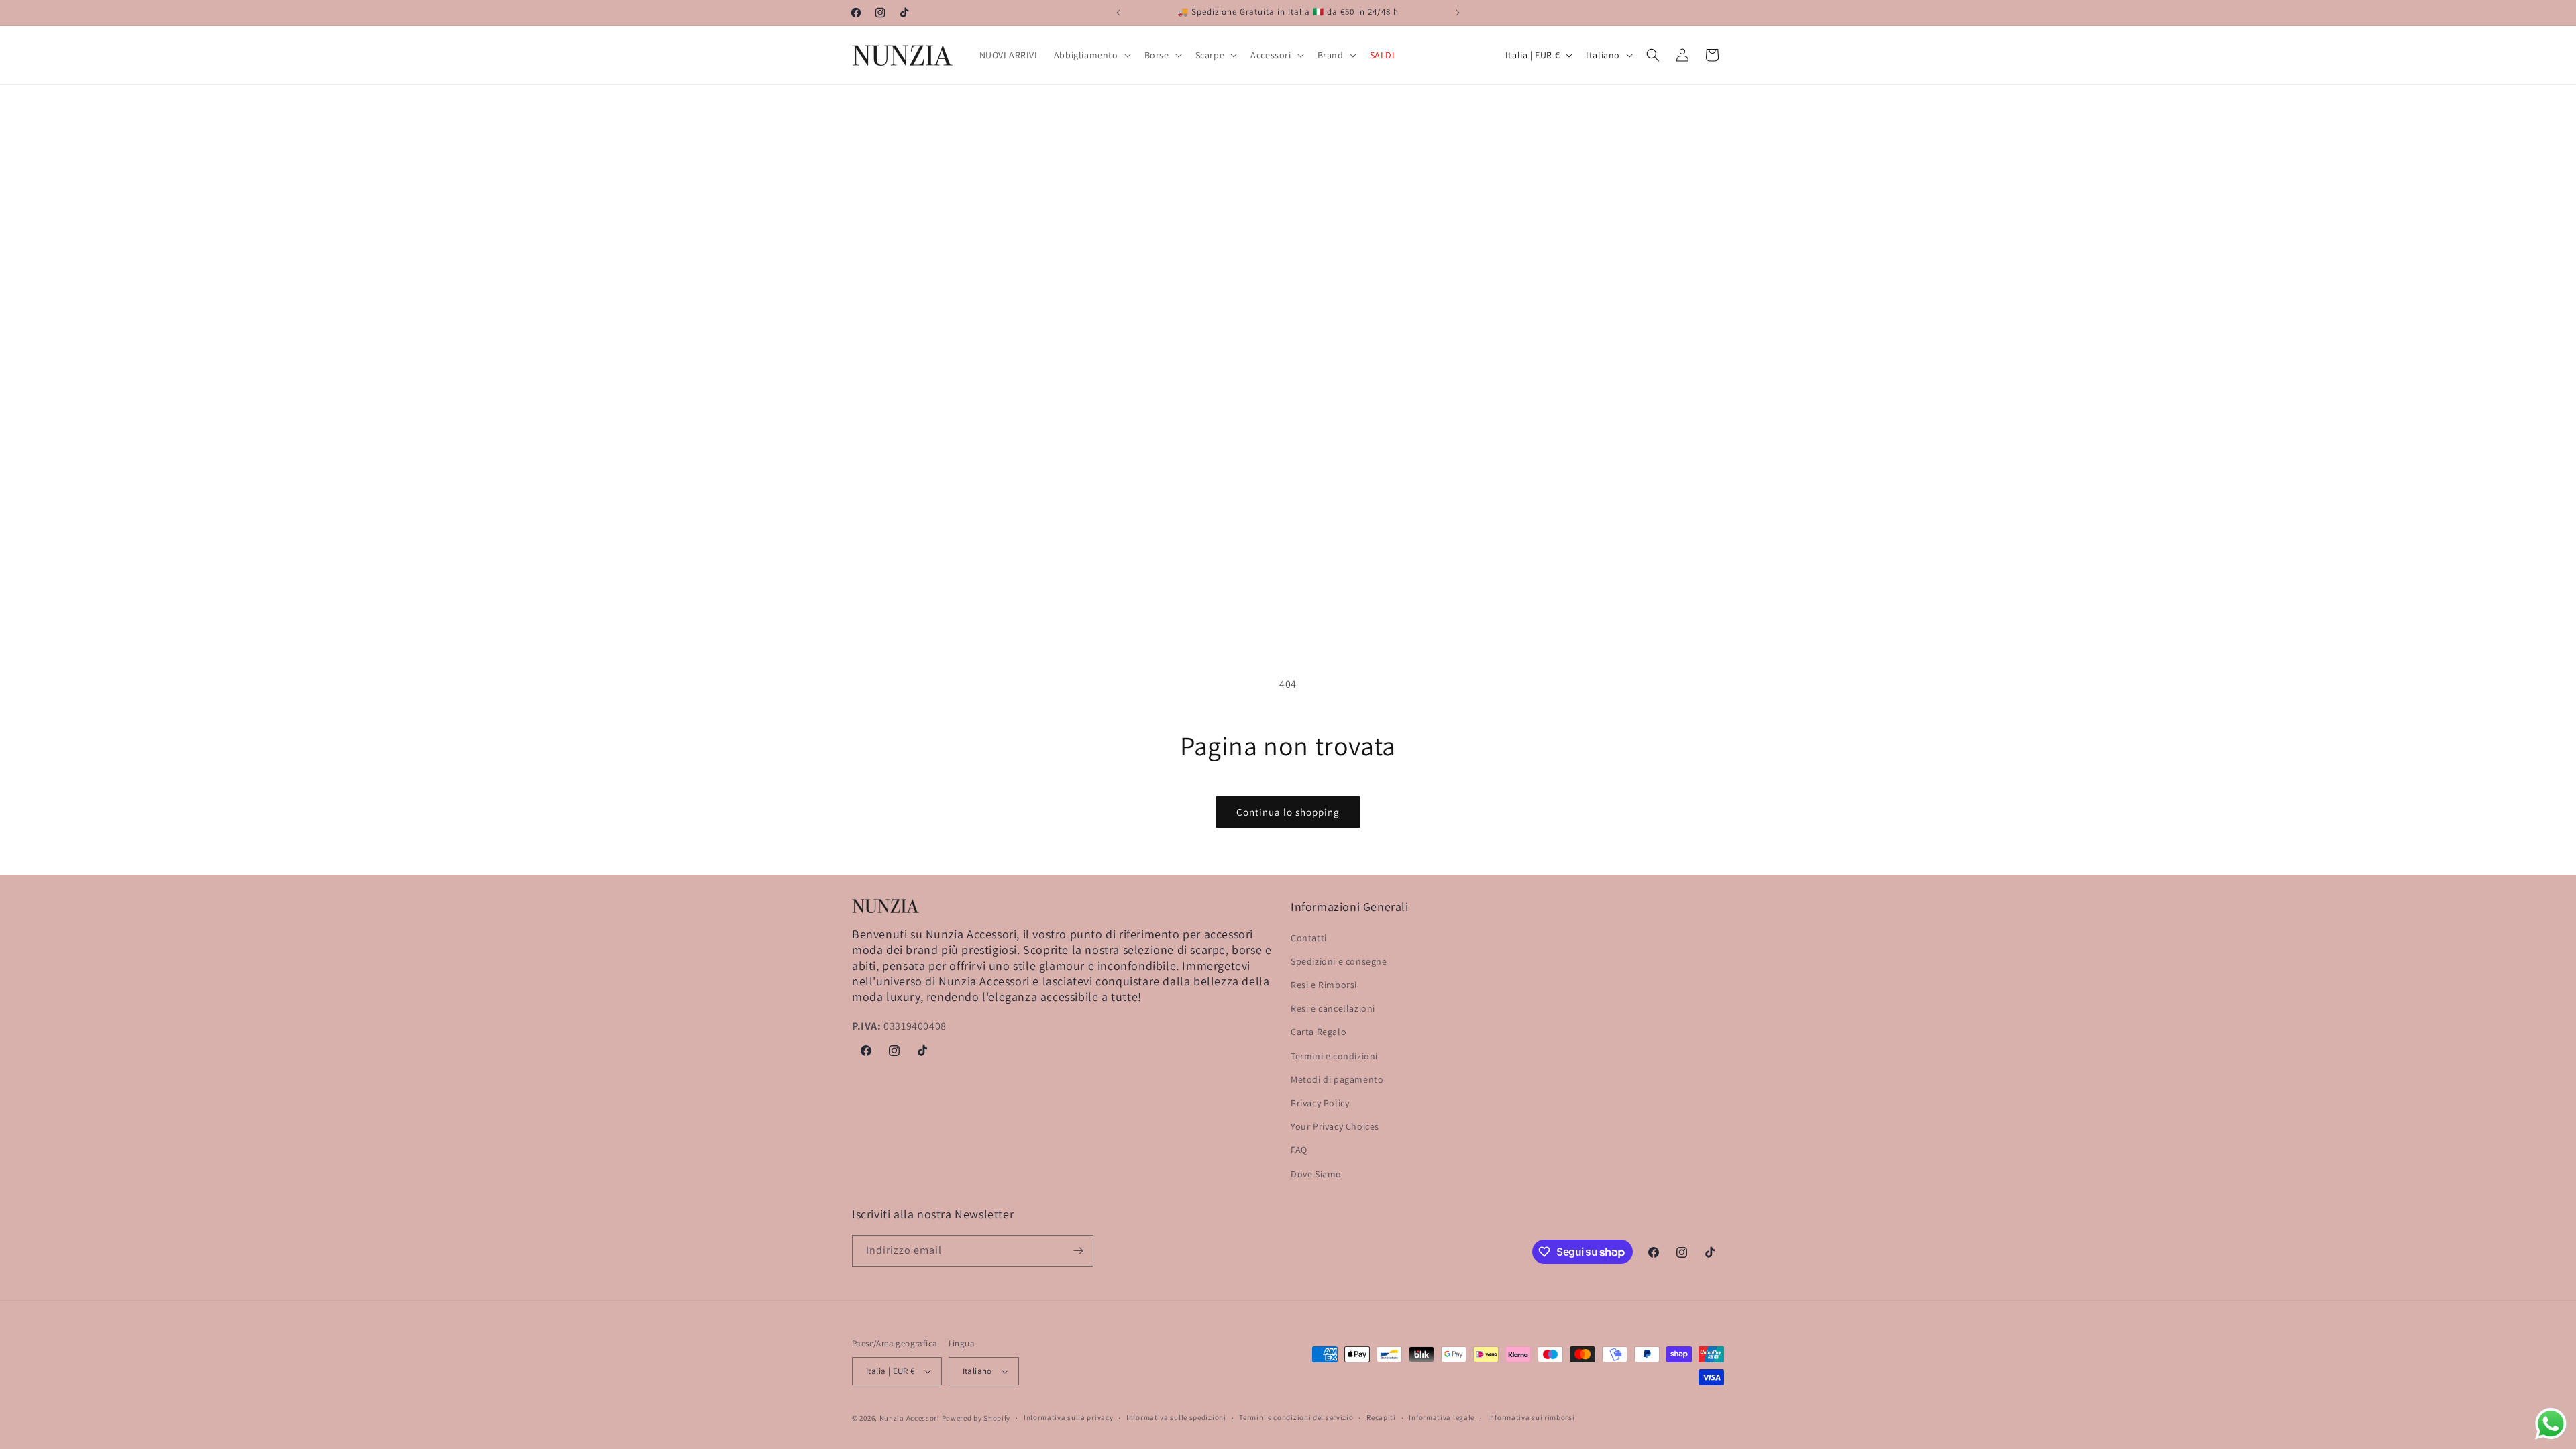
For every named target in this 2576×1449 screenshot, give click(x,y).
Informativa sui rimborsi (1532, 1417)
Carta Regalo (1319, 1032)
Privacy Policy (1320, 1103)
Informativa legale (1442, 1417)
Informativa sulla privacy (1069, 1417)
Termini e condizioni (1334, 1056)
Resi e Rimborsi (1324, 985)
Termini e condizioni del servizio (1296, 1417)
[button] (1091, 55)
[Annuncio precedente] (1118, 13)
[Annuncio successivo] (1458, 13)
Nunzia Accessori (910, 1418)
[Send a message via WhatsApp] (2551, 1424)
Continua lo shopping (1288, 812)
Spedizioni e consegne (1339, 961)
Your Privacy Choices (1335, 1126)
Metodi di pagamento (1337, 1079)
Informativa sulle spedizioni (1176, 1417)
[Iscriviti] (1078, 1251)
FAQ (1299, 1150)
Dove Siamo (1316, 1174)
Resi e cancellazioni (1333, 1008)
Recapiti (1381, 1417)
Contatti (1309, 938)
